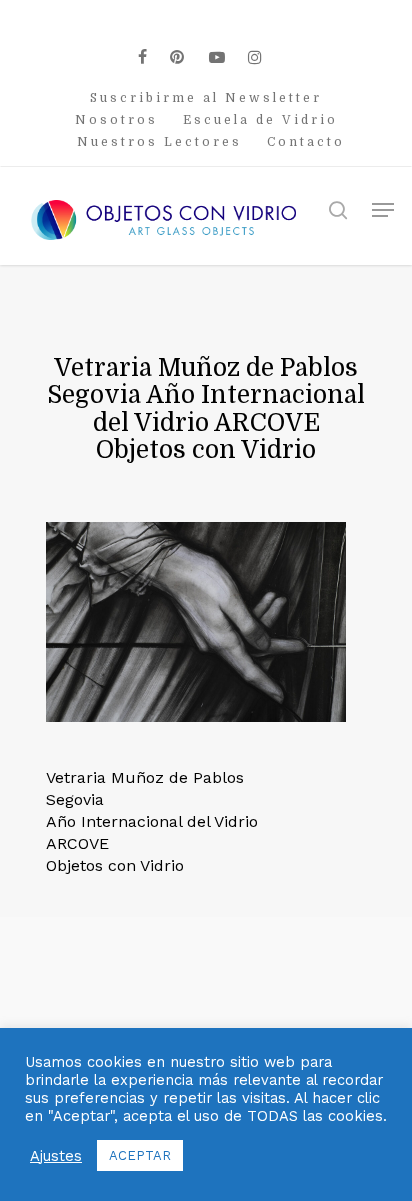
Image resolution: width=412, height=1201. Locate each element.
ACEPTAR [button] (140, 1155)
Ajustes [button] (56, 1156)
